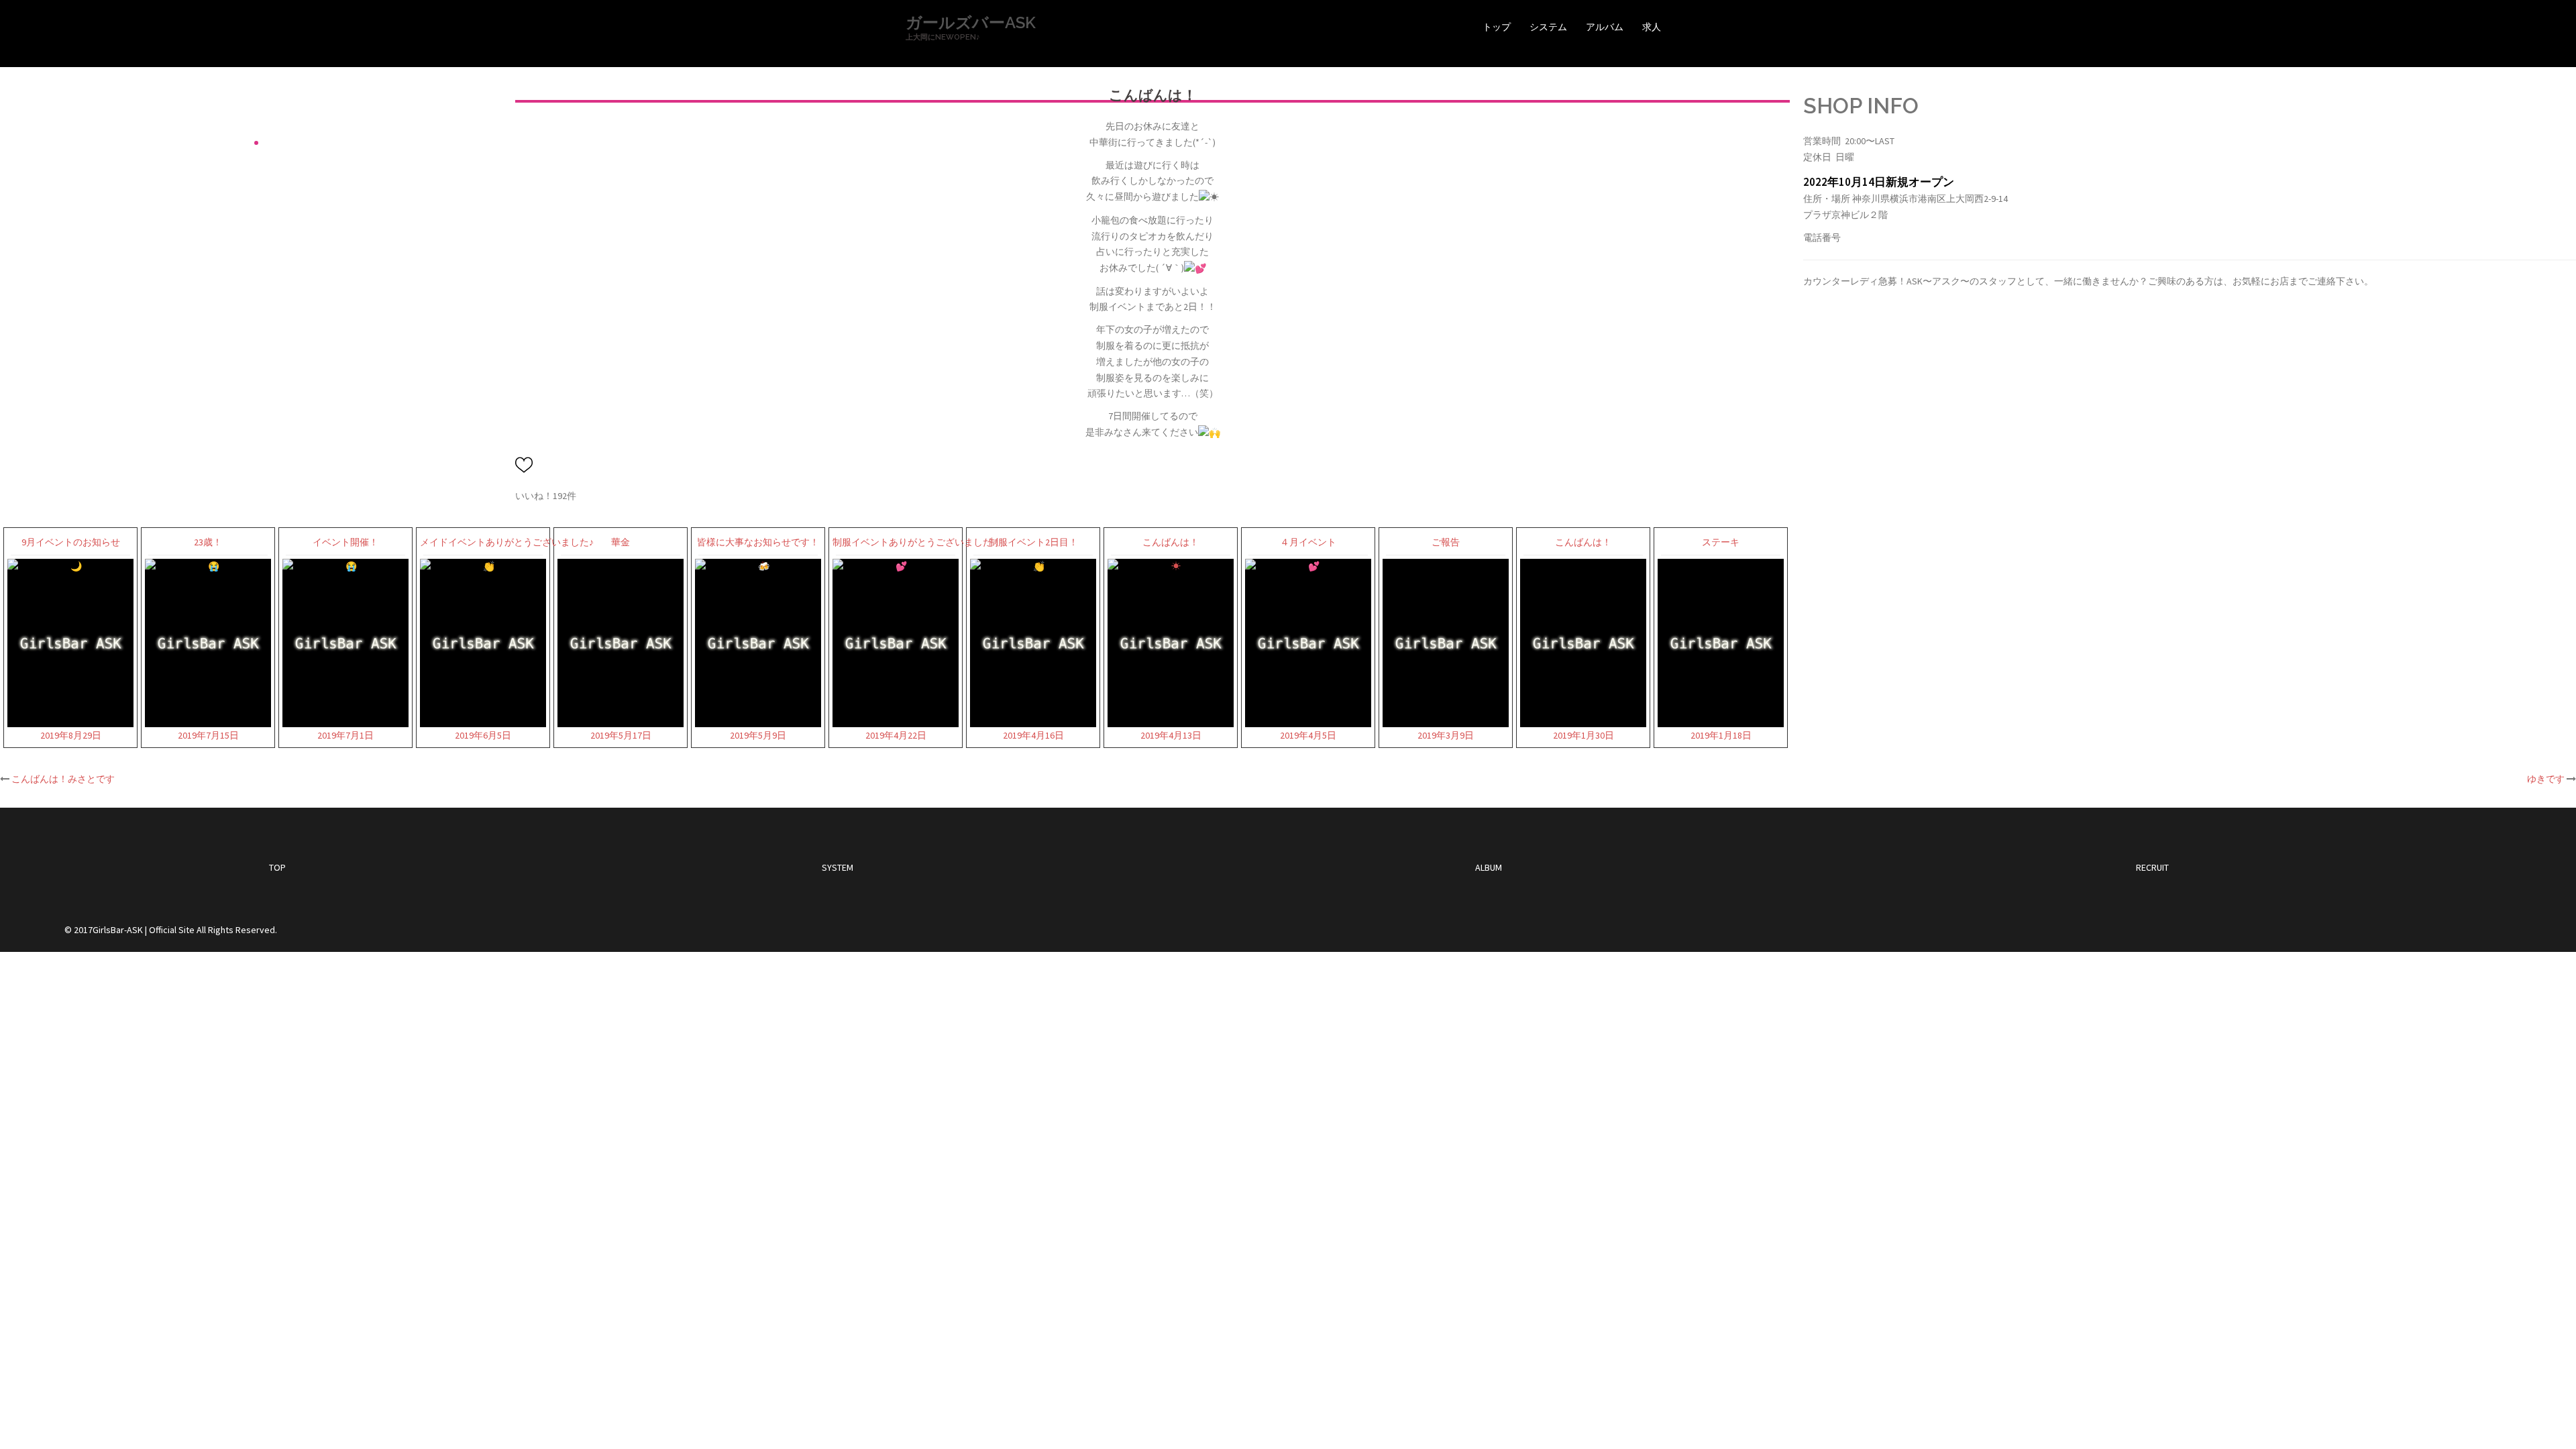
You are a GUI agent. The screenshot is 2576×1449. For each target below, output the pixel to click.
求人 (1652, 27)
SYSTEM (838, 867)
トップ (1497, 27)
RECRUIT (2152, 867)
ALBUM (1489, 867)
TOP (277, 867)
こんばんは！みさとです (63, 779)
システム (1548, 27)
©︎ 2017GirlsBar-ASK (104, 930)
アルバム (1605, 27)
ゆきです (2546, 779)
